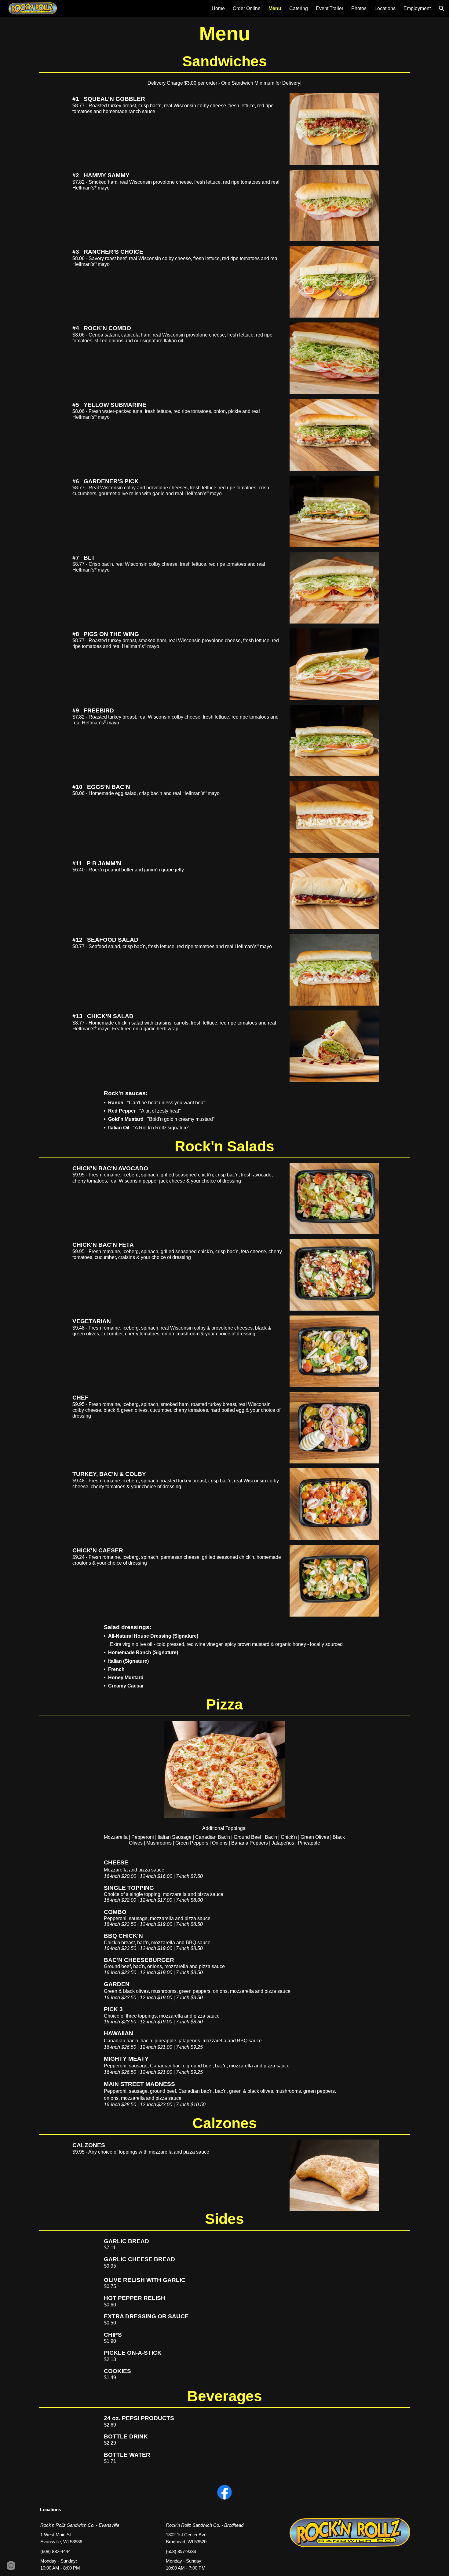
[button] (442, 9)
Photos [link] (359, 8)
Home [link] (218, 8)
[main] (225, 37)
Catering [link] (299, 8)
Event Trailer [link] (330, 8)
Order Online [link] (247, 8)
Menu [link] (275, 8)
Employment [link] (417, 8)
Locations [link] (385, 8)
